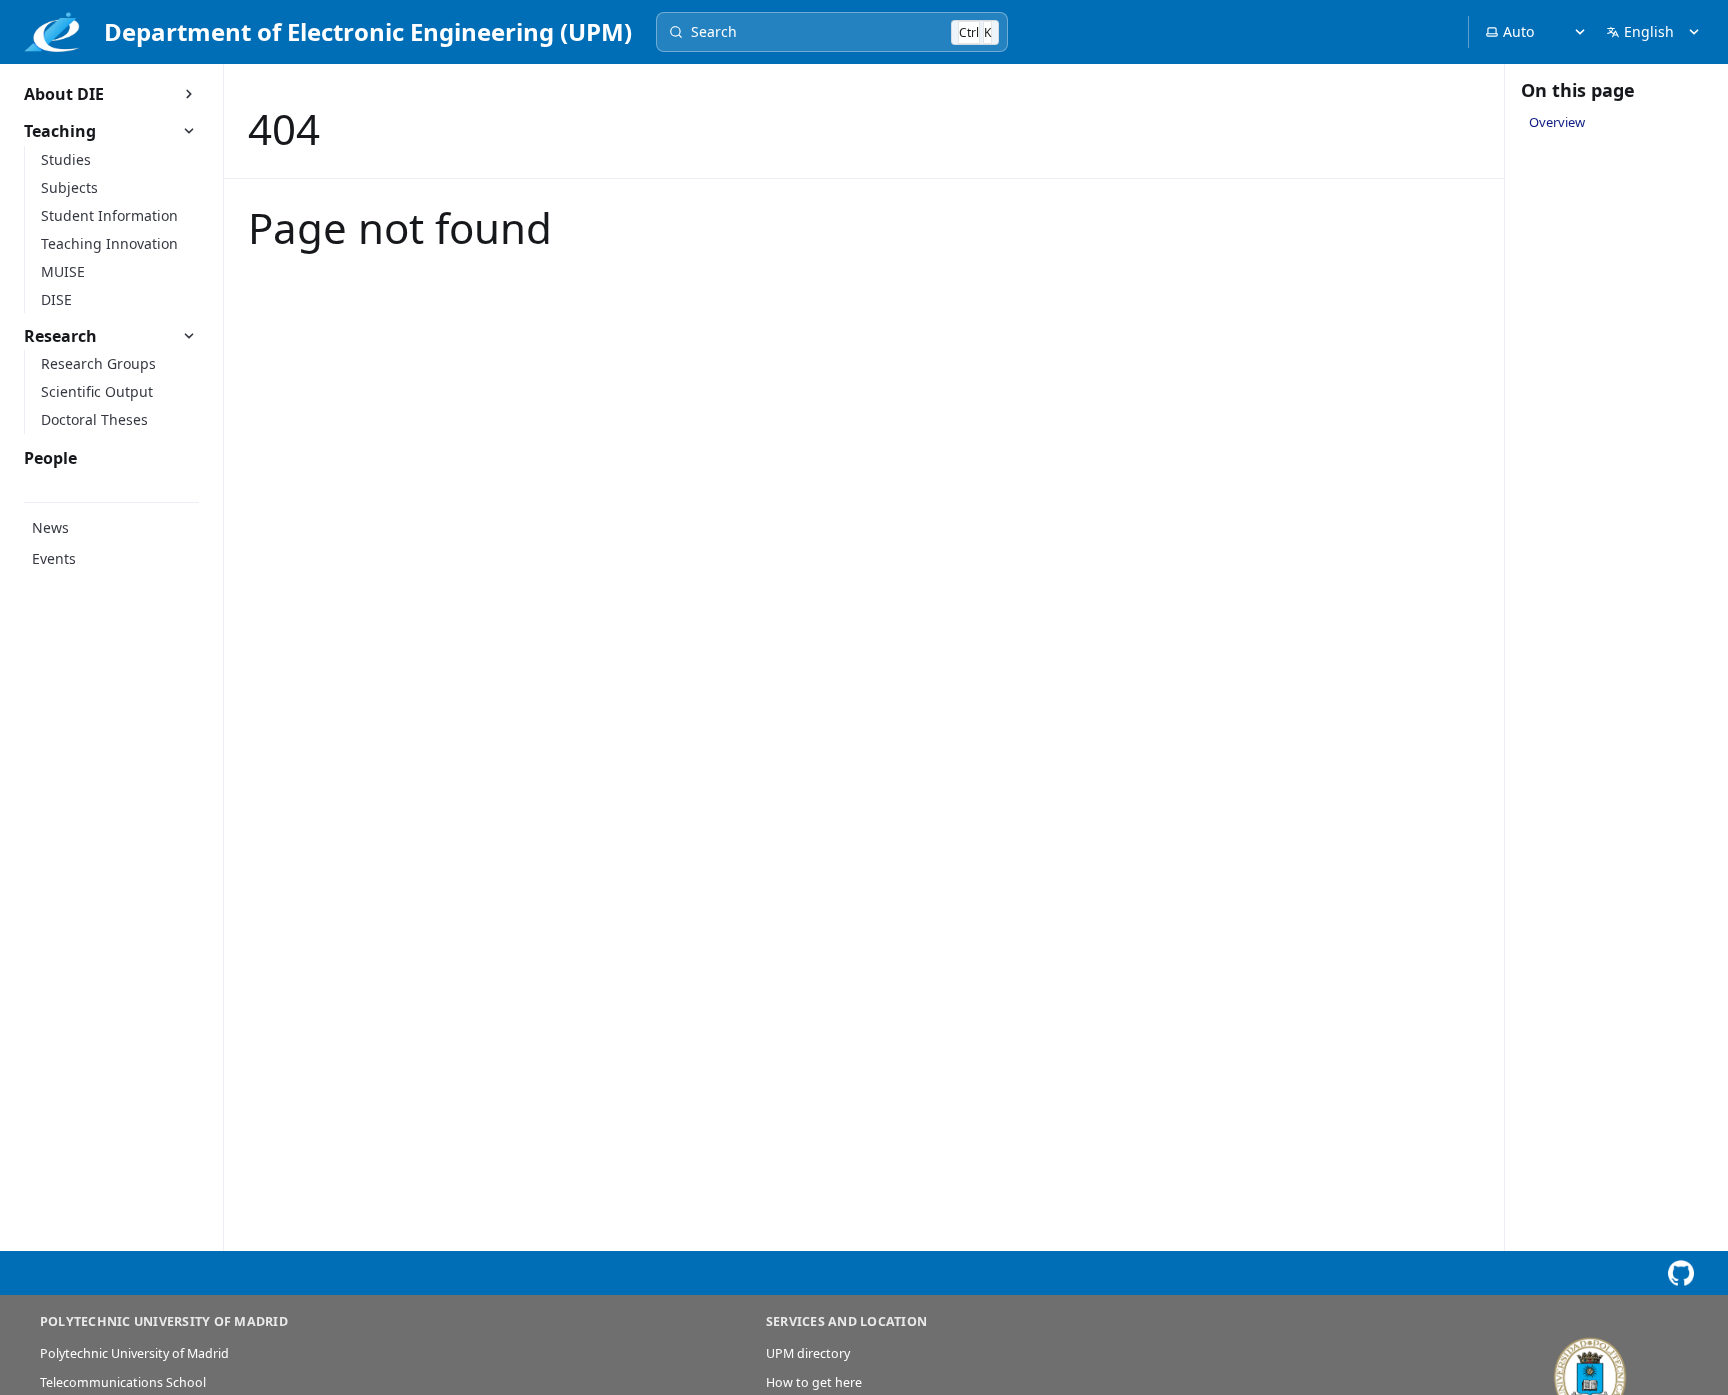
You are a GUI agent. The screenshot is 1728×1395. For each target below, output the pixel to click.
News (50, 527)
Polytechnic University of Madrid (134, 1353)
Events (54, 558)
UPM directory (808, 1353)
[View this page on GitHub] (1680, 1273)
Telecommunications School (123, 1382)
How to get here (814, 1382)
